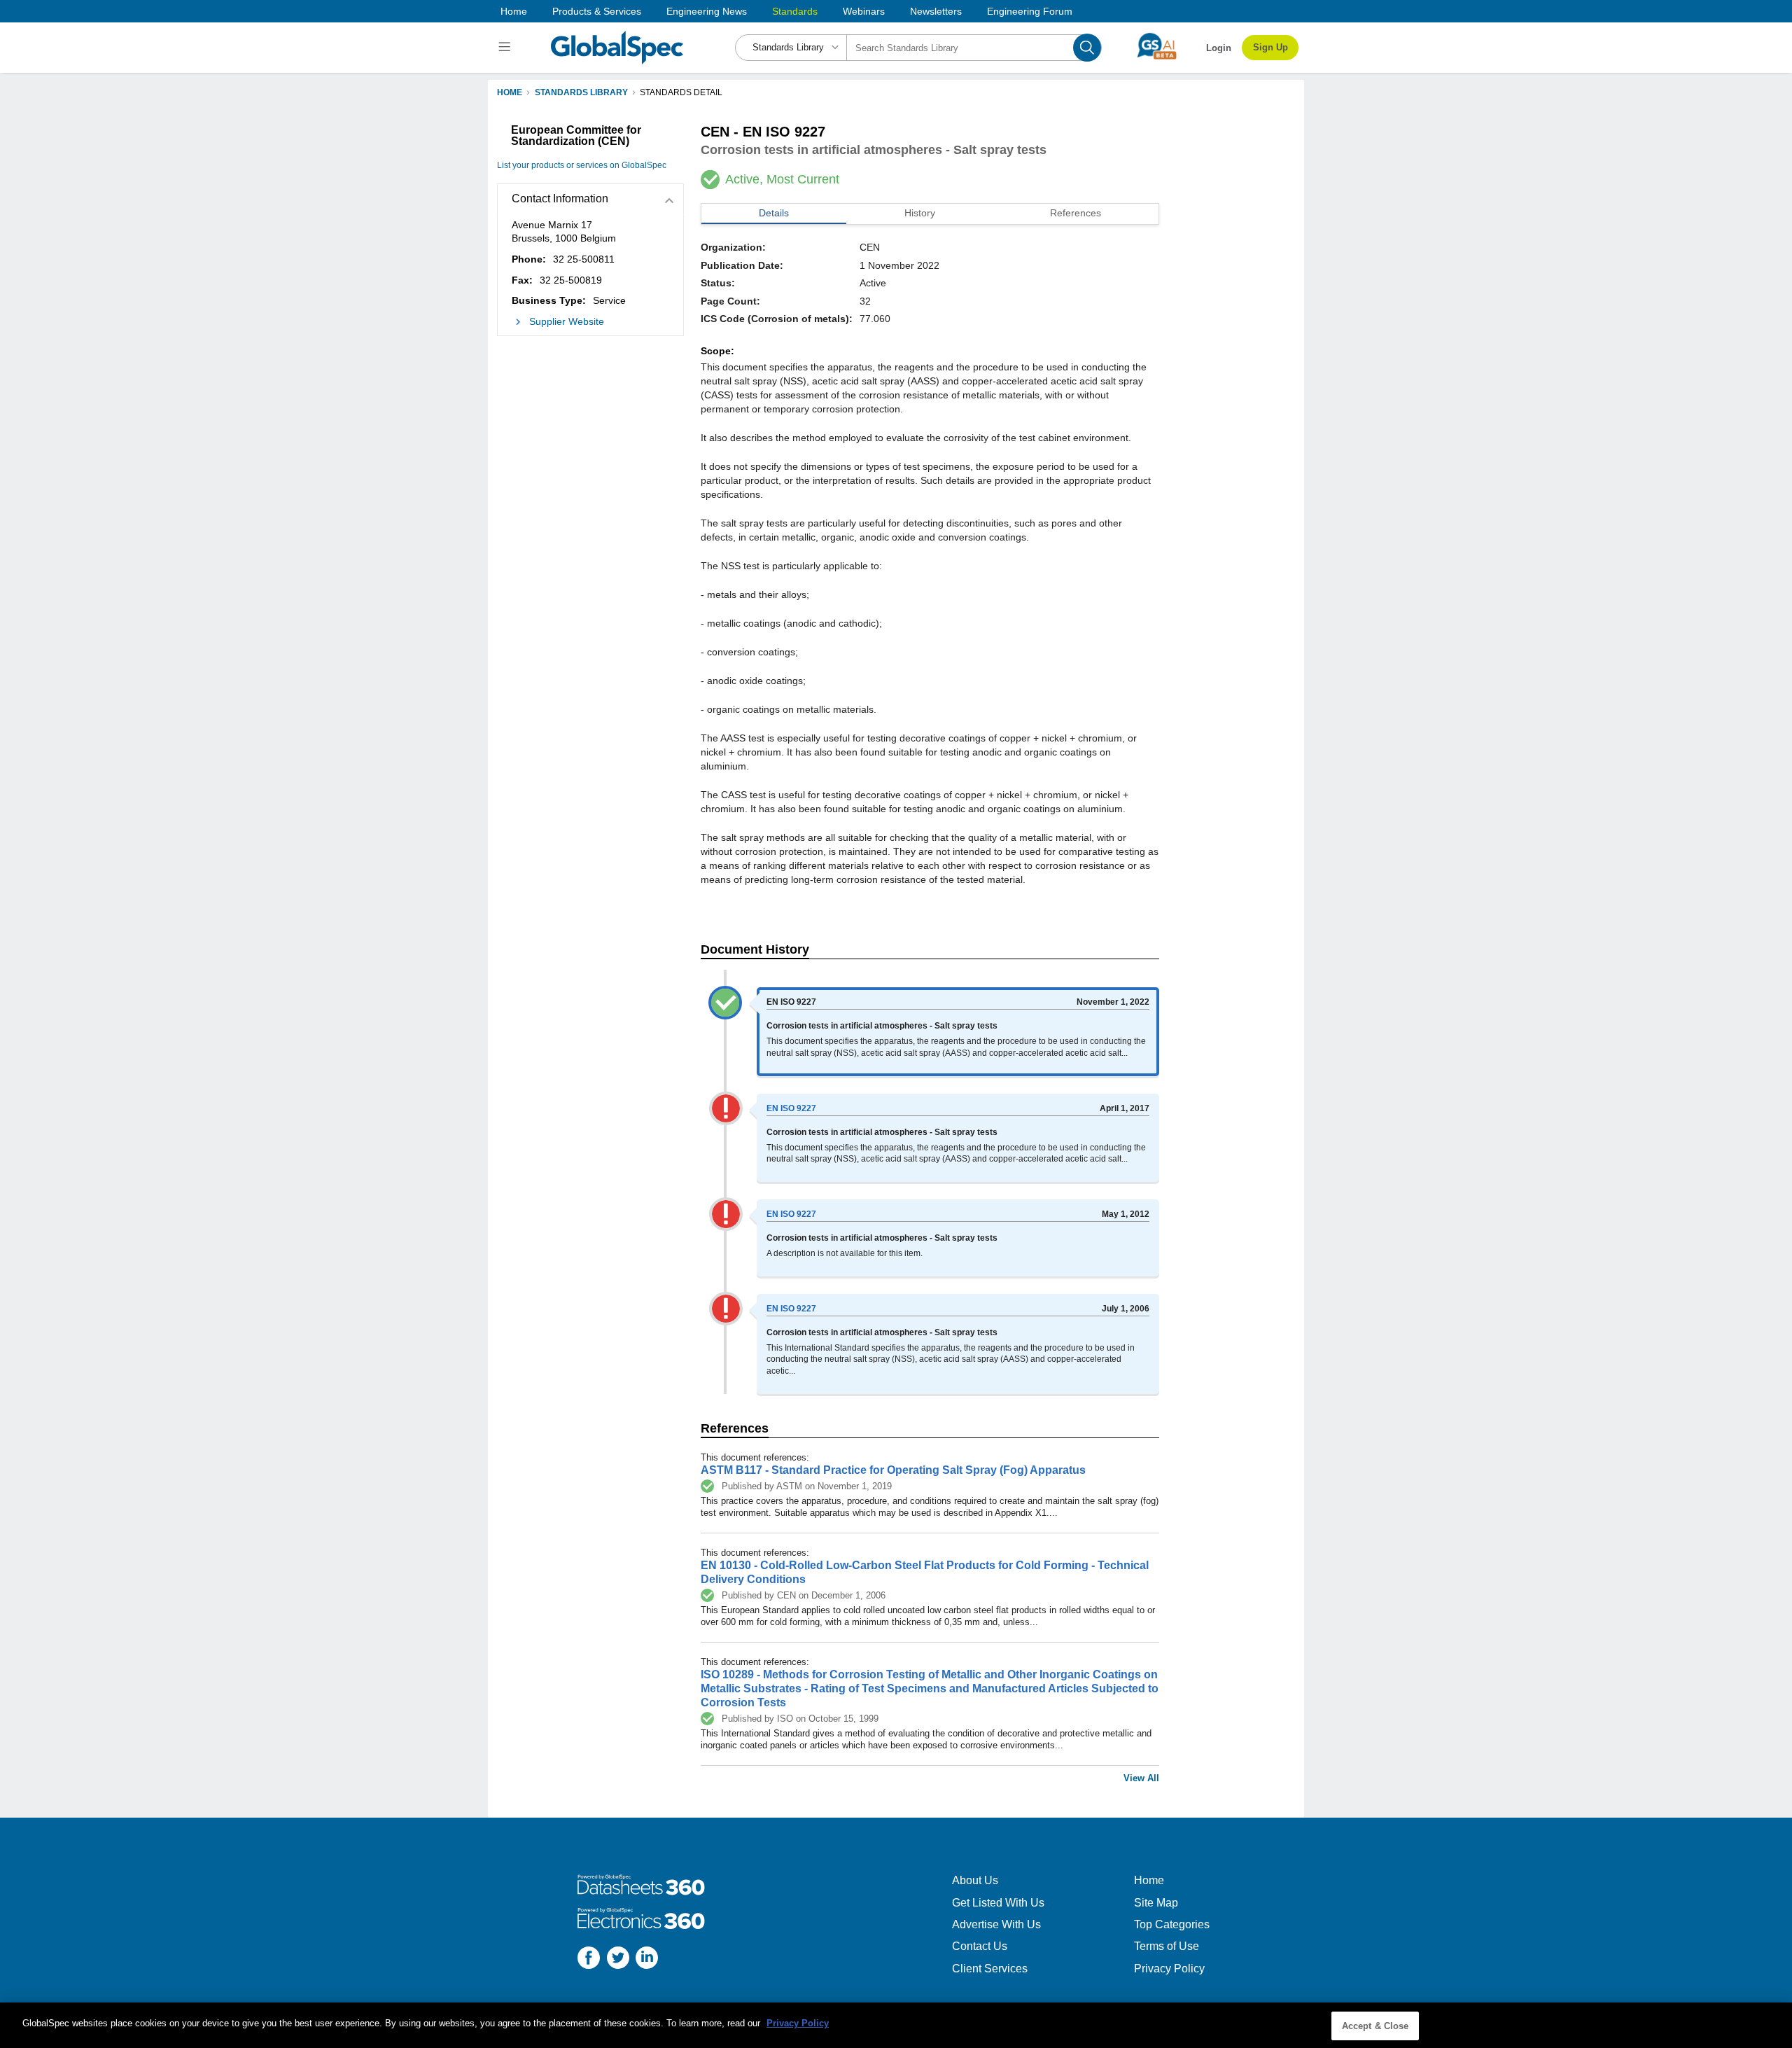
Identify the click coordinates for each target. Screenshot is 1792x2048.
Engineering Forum (1030, 11)
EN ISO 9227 (791, 1108)
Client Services (990, 1969)
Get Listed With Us (998, 1903)
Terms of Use (1167, 1946)
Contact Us (980, 1946)
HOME (510, 92)
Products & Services (597, 11)
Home (514, 11)
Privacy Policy (1169, 1969)
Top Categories (1172, 1924)
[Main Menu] (506, 48)
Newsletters (936, 11)
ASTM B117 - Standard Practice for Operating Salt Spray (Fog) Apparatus (893, 1470)
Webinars (864, 11)
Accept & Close (1375, 2026)
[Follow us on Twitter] (618, 1959)
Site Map (1156, 1903)
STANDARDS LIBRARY (581, 92)
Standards (795, 11)
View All (1141, 1778)
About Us (975, 1880)
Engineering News (707, 11)
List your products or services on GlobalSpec (582, 165)
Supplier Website (567, 321)
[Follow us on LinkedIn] (647, 1959)
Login (1219, 48)
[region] (896, 2025)
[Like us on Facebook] (589, 1959)
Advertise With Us (996, 1924)
